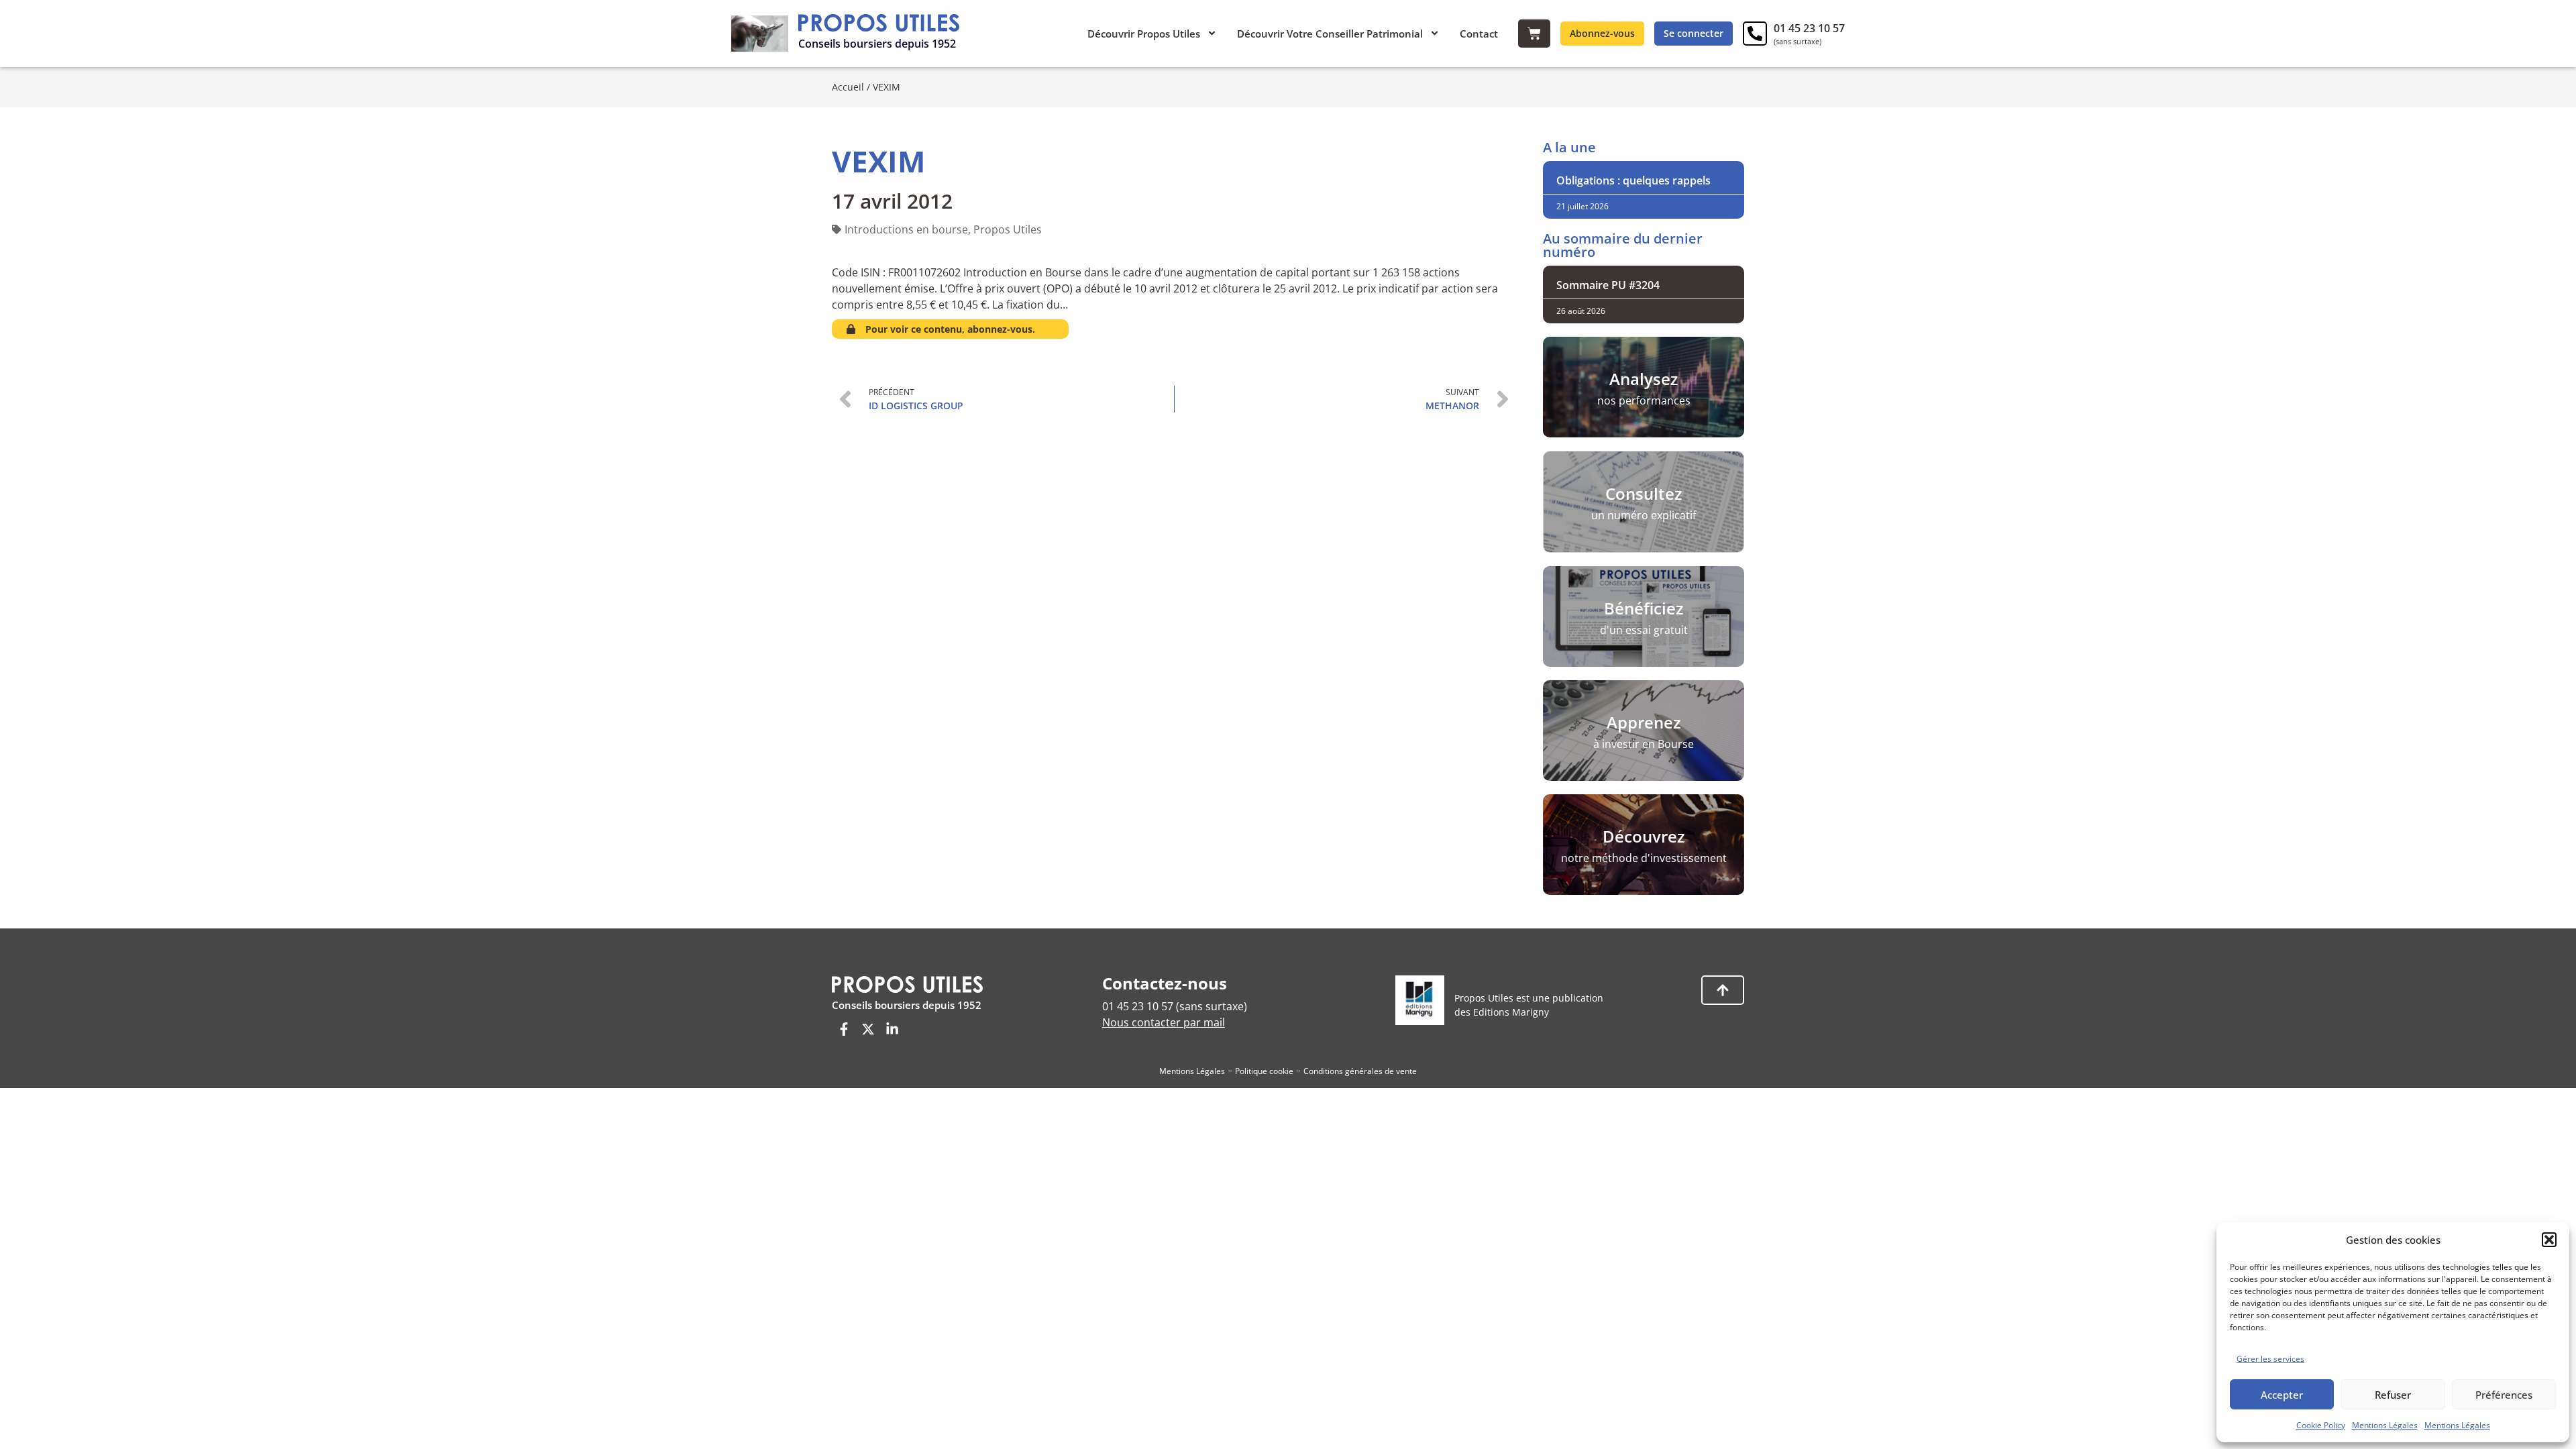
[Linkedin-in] (892, 1029)
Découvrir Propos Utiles (1144, 34)
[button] (2549, 1240)
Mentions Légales (2385, 1425)
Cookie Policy (2321, 1425)
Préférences (2504, 1395)
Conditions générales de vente (1360, 1071)
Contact (1479, 34)
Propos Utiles (1008, 229)
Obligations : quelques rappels (1633, 180)
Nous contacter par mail (1164, 1022)
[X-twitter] (868, 1029)
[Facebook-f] (844, 1029)
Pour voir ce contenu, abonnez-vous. (950, 329)
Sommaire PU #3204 (1608, 285)
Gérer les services (2270, 1359)
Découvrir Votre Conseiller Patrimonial (1330, 34)
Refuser (2393, 1395)
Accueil (848, 87)
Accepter (2282, 1395)
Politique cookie (1264, 1071)
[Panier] (1534, 34)
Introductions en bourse (906, 229)
